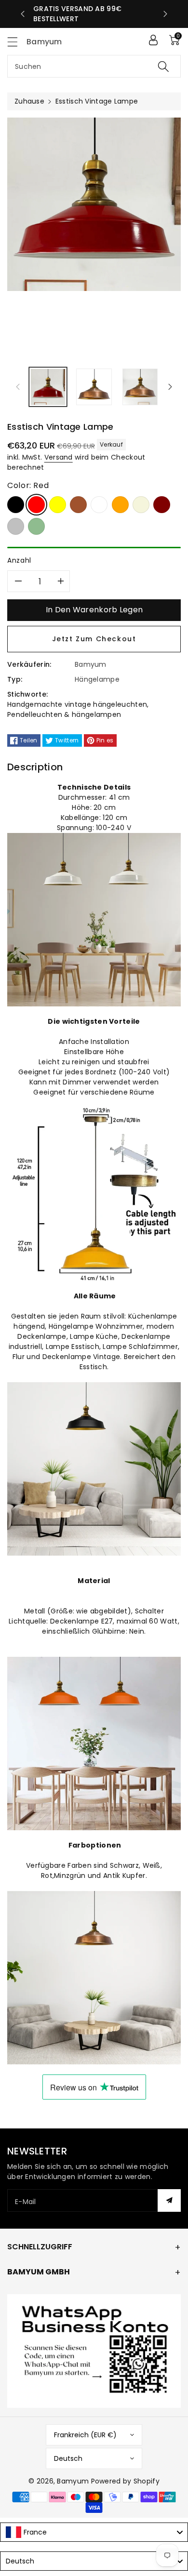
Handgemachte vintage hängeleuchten (77, 704)
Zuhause (29, 101)
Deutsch (68, 2458)
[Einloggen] (153, 40)
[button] (17, 42)
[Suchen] (163, 66)
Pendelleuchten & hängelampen (64, 714)
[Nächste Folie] (165, 14)
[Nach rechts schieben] (170, 387)
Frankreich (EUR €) (85, 2435)
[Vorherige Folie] (23, 14)
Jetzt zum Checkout (94, 639)
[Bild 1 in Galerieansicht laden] (48, 387)
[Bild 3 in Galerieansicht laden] (140, 387)
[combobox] (94, 66)
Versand (59, 457)
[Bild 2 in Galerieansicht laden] (94, 387)
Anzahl (19, 560)
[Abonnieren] (169, 2200)
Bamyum (73, 2481)
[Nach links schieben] (18, 387)
